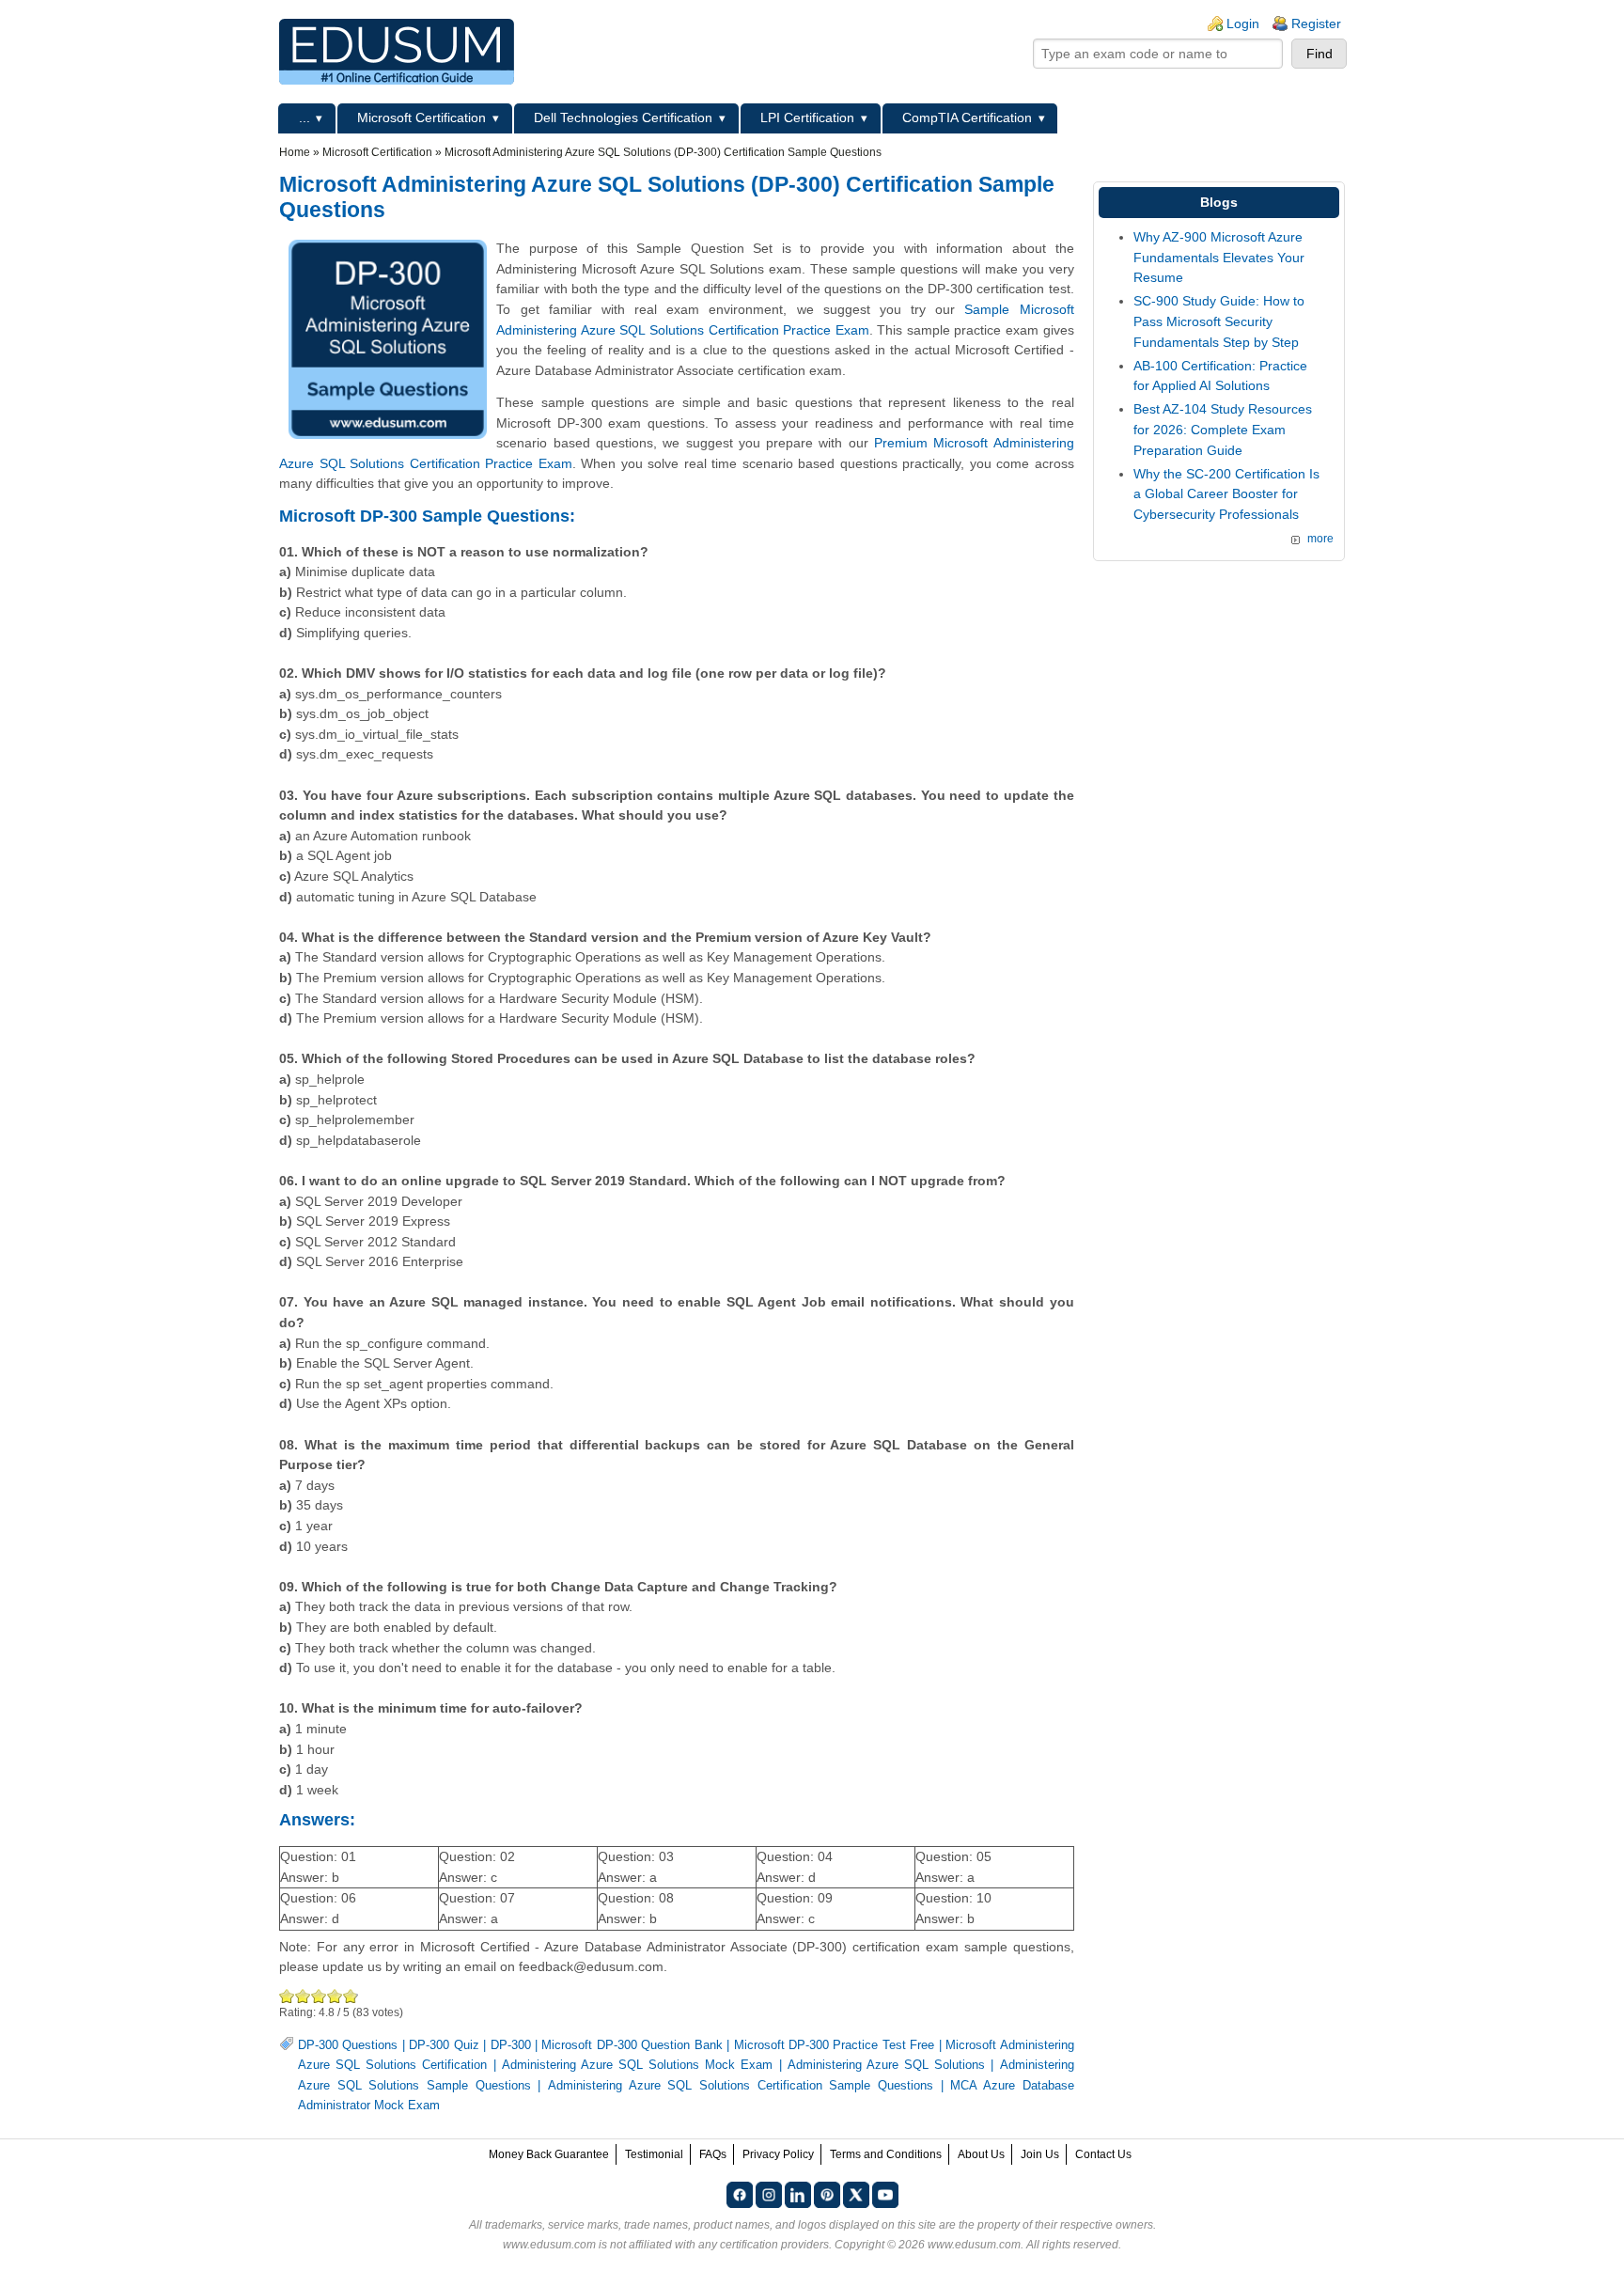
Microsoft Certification (422, 117)
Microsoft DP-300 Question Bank (632, 2045)
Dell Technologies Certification (623, 117)
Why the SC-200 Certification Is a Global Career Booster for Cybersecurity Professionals (1226, 494)
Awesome (350, 1996)
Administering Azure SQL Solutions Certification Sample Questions (741, 2086)
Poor (287, 1996)
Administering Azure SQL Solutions (886, 2065)
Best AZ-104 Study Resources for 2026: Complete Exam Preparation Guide (1223, 429)
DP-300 (511, 2045)
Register (1316, 23)
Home (295, 152)
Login (1243, 23)
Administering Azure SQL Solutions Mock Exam (638, 2065)
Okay (303, 1996)
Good (319, 1996)
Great (335, 1996)
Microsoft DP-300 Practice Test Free (835, 2045)
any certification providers (764, 2245)
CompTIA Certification (967, 117)
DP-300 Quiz (444, 2045)
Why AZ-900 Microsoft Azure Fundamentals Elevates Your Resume (1219, 257)
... (304, 117)
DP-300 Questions (348, 2045)
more (1320, 539)
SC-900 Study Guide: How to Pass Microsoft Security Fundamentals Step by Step (1219, 321)
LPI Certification (807, 117)
